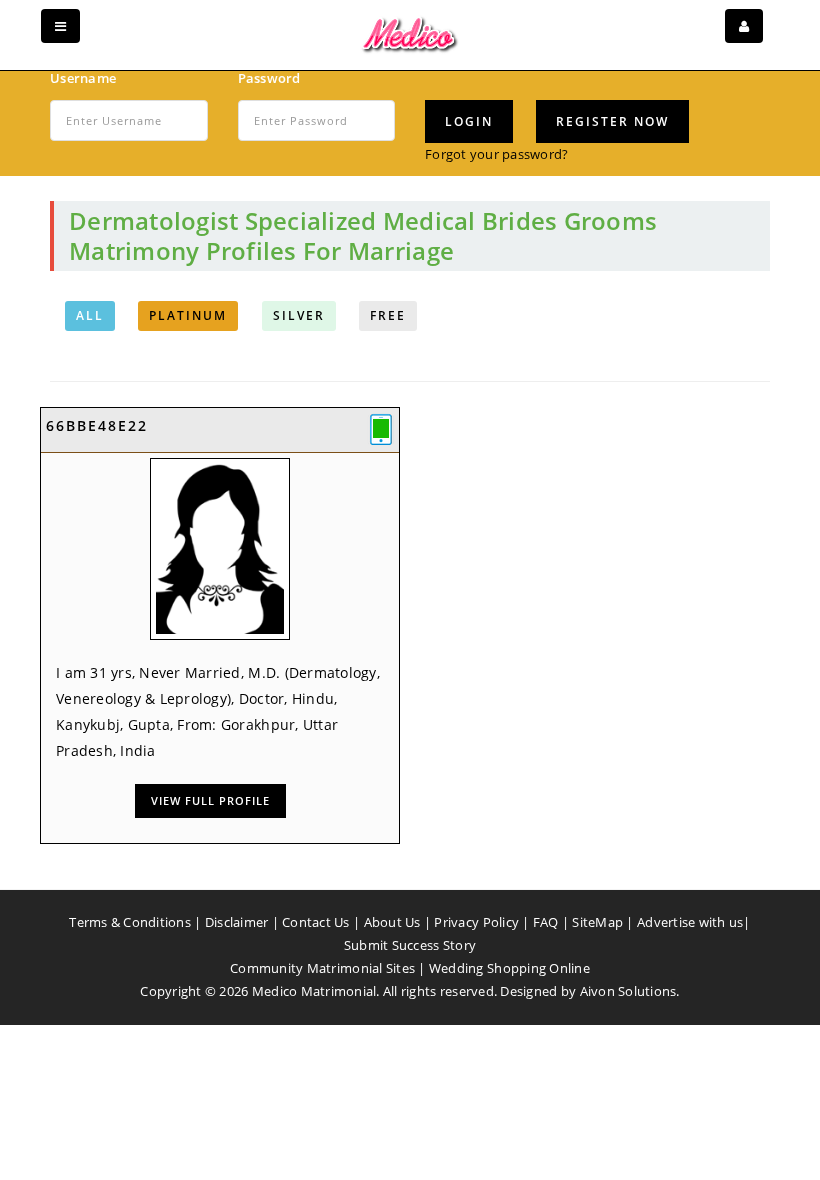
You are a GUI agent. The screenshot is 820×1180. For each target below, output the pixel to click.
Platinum (188, 315)
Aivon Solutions (628, 991)
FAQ (546, 922)
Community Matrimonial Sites (322, 968)
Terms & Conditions (130, 922)
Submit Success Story (410, 945)
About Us (392, 922)
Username (83, 78)
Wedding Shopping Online (509, 968)
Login (469, 121)
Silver (299, 315)
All (90, 315)
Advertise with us (690, 922)
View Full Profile (210, 800)
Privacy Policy (476, 922)
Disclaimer (237, 922)
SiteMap (597, 922)
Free (388, 315)
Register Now (612, 121)
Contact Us (316, 922)
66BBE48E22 (97, 425)
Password (269, 78)
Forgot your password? (496, 154)
